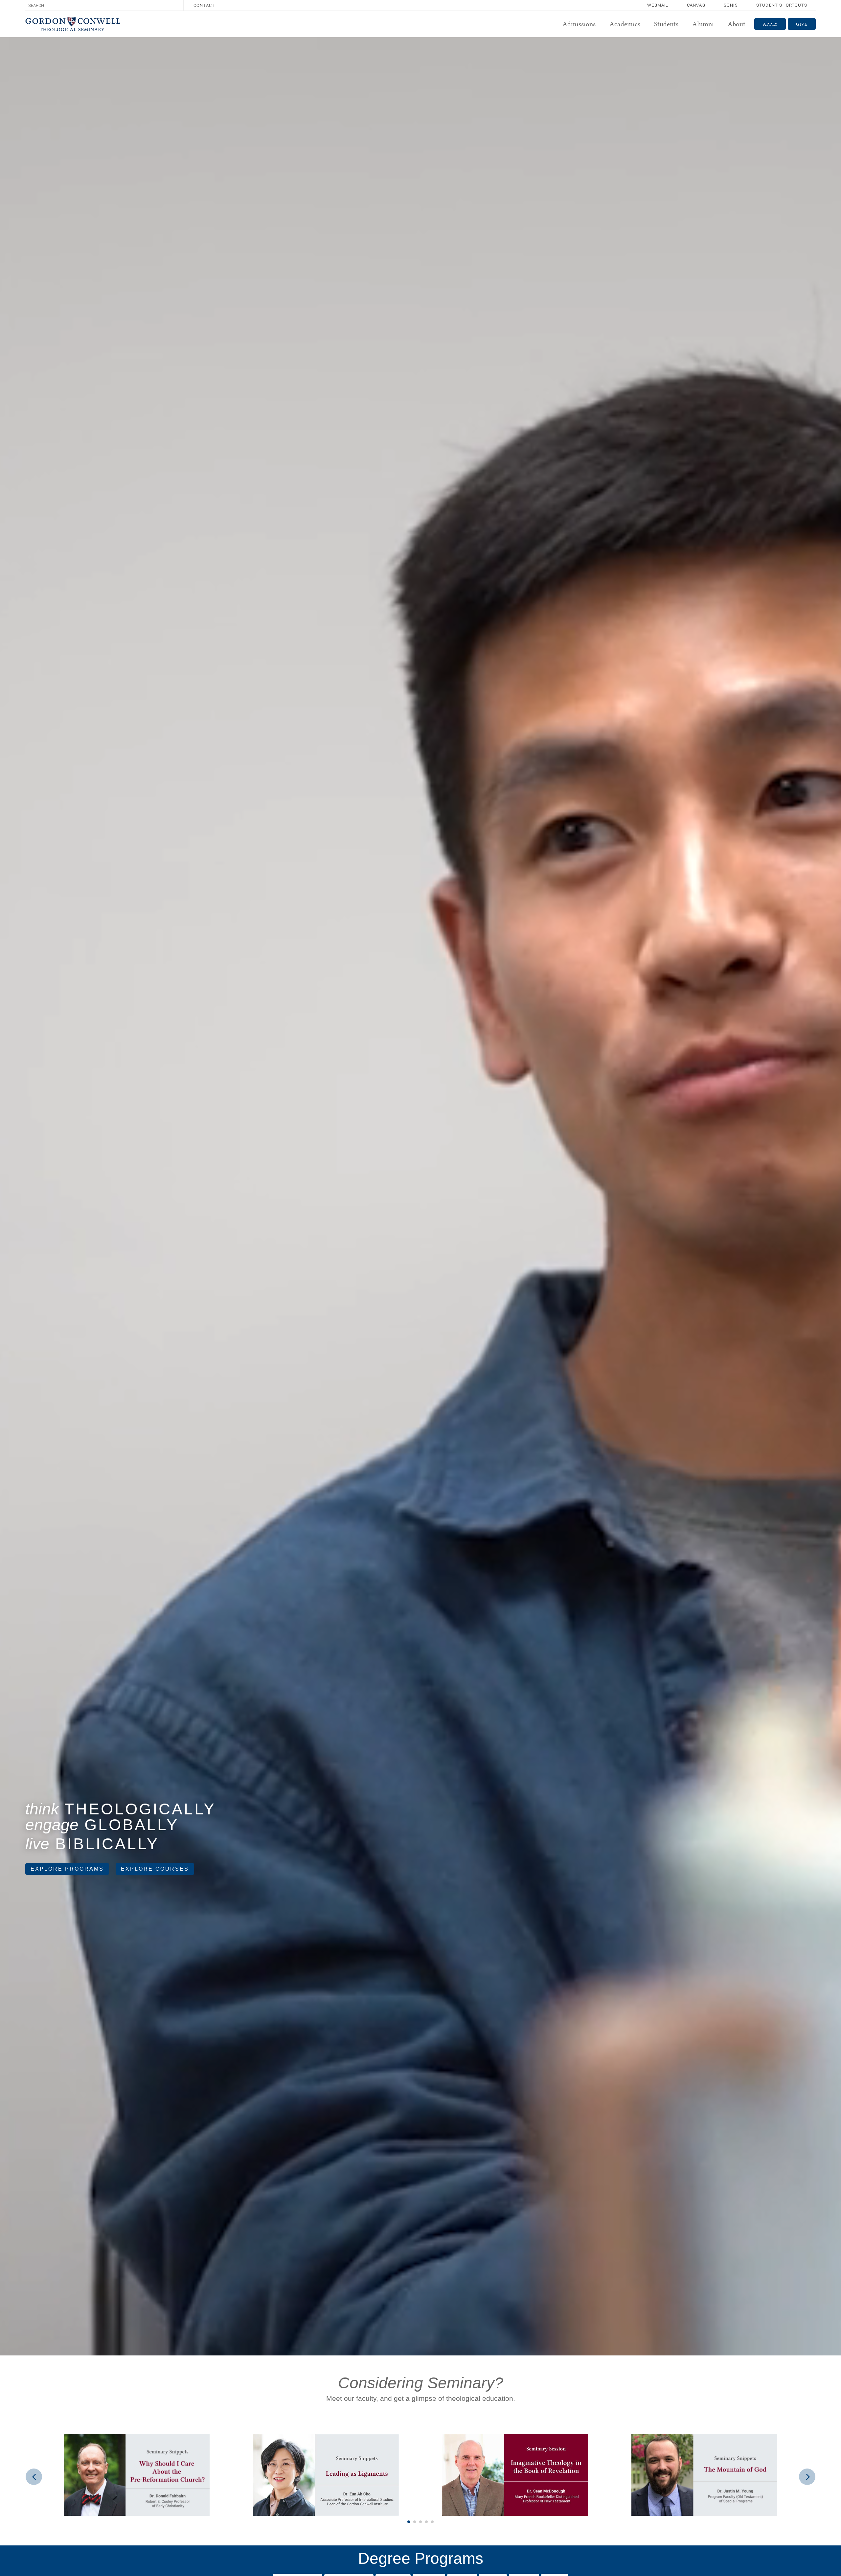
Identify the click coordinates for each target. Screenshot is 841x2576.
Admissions (579, 24)
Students (666, 24)
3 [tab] (420, 2522)
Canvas (696, 5)
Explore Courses (155, 1869)
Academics (625, 24)
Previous (34, 2477)
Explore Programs (67, 1869)
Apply (770, 24)
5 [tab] (432, 2522)
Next (807, 2477)
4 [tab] (426, 2522)
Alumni (703, 24)
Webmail (658, 5)
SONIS (731, 5)
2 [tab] (415, 2522)
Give (802, 24)
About (737, 24)
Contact (204, 5)
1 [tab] (409, 2522)
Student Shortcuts (782, 5)
